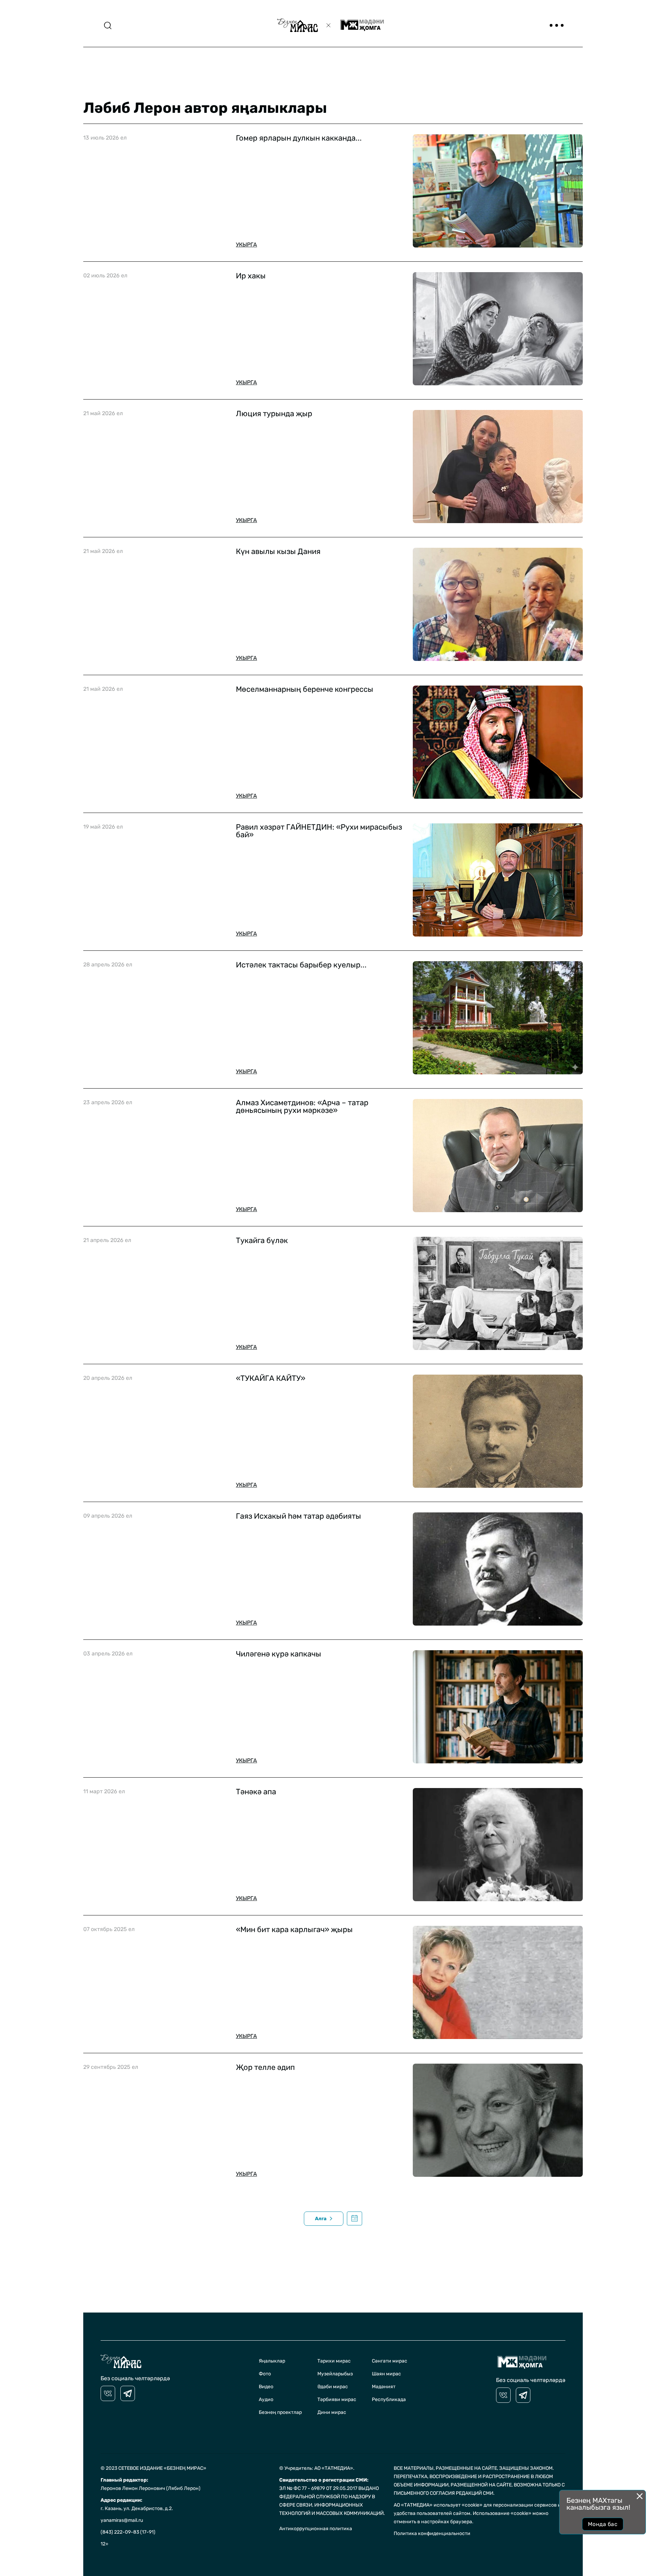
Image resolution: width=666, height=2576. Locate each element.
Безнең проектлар (280, 2412)
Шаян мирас (386, 2374)
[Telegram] (128, 2393)
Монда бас (603, 2524)
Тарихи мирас (334, 2361)
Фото (265, 2374)
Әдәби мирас (333, 2387)
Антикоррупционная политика (316, 2529)
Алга (321, 2219)
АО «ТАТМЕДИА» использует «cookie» (438, 2505)
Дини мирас (332, 2412)
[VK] (108, 2393)
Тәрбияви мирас (337, 2399)
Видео (266, 2387)
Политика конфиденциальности (432, 2533)
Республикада (389, 2399)
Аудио (266, 2399)
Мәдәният (384, 2387)
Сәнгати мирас (390, 2361)
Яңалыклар (272, 2361)
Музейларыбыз (335, 2374)
